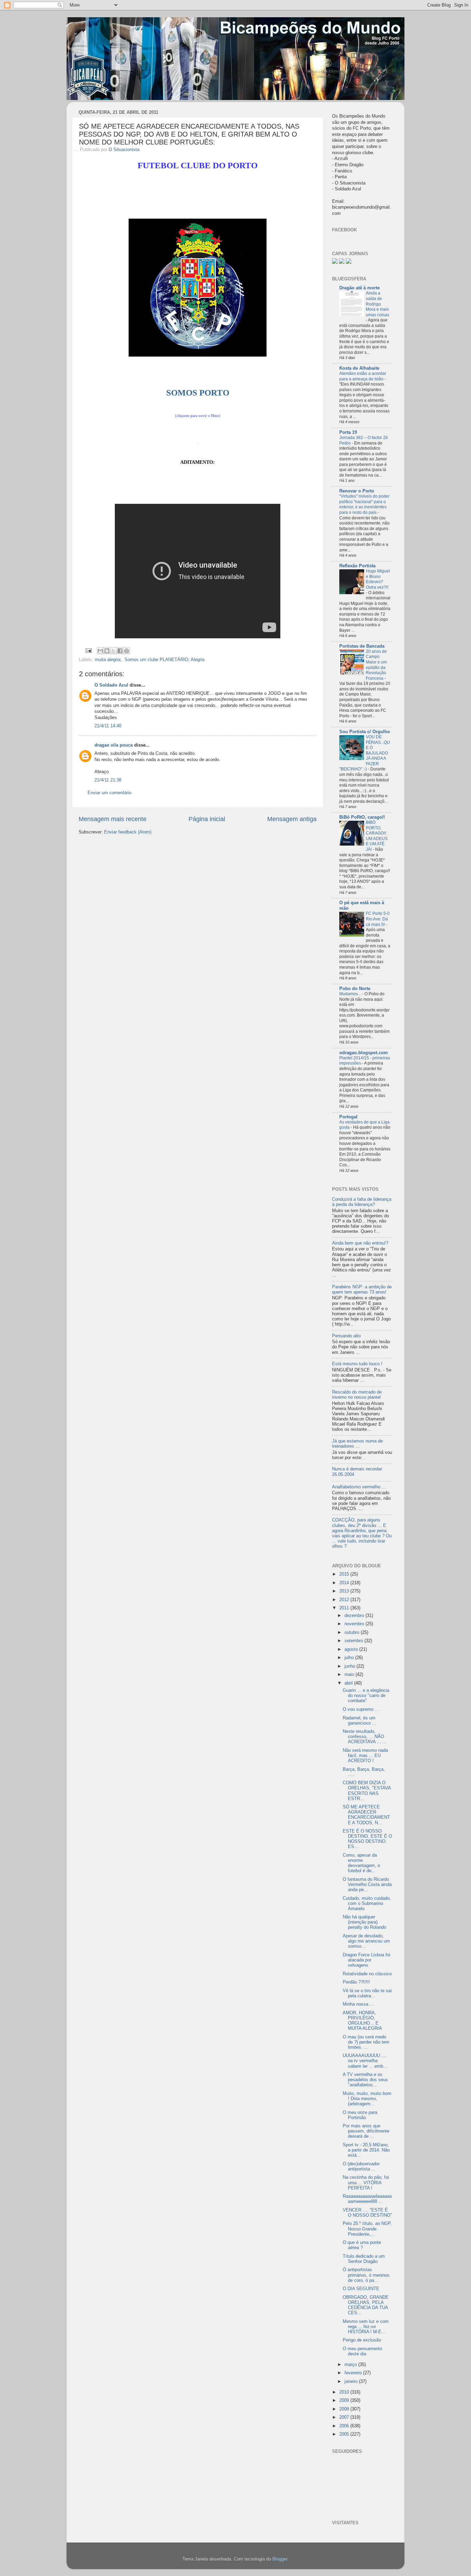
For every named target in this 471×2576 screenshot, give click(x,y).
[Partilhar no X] (113, 651)
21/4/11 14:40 (108, 726)
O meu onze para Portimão (360, 2115)
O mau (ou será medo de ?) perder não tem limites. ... (366, 2042)
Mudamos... (351, 994)
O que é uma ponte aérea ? (362, 2245)
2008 (345, 2409)
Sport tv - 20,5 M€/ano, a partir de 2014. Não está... (366, 2150)
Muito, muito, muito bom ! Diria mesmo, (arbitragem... (367, 2099)
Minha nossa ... (358, 2004)
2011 (345, 1608)
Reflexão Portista (357, 566)
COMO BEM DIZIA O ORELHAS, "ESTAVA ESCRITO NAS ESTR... (367, 1791)
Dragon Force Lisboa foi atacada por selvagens (367, 1960)
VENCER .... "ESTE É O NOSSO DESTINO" (367, 2213)
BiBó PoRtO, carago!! (362, 817)
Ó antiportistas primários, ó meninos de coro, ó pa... (366, 2275)
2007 (345, 2417)
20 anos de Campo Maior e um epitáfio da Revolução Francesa (376, 665)
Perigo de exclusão (362, 2340)
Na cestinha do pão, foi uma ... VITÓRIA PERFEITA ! (366, 2183)
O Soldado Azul (111, 685)
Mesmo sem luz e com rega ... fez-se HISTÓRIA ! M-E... (366, 2327)
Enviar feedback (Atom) (128, 832)
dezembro (355, 1616)
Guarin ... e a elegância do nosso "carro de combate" (366, 1696)
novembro (355, 1624)
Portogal (348, 1117)
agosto (352, 1649)
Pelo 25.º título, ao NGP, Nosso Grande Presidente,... (367, 2229)
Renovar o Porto (357, 491)
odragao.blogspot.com (364, 1053)
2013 (345, 1591)
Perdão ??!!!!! (356, 1982)
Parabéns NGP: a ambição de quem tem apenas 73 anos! (362, 1290)
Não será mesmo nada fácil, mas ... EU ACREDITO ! (365, 1756)
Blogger (280, 2559)
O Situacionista (124, 150)
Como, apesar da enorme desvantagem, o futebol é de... (361, 1863)
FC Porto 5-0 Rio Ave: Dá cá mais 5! (378, 919)
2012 (345, 1600)
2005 (345, 2434)
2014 (345, 1583)
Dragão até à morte (359, 288)
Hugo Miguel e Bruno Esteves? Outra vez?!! (378, 579)
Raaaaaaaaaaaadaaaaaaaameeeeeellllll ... (367, 2199)
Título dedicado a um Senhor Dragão (364, 2259)
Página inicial (207, 819)
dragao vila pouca (114, 745)
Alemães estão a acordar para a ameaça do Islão (363, 376)
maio (350, 1675)
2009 (345, 2400)
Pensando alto (346, 1336)
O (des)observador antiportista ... (361, 2166)
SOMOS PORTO (198, 393)
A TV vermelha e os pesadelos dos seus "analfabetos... (365, 2080)
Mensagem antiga (292, 819)
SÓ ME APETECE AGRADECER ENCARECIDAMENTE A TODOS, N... (366, 1815)
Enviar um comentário (109, 793)
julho (350, 1658)
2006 (345, 2426)
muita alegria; (108, 660)
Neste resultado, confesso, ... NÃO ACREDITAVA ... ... (365, 1737)
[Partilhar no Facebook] (120, 651)
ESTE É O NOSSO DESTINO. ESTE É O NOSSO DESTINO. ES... (367, 1839)
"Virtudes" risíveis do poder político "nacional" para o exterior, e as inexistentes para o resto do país (364, 504)
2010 (345, 2392)
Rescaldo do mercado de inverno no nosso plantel (357, 1395)
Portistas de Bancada (362, 646)
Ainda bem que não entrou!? (360, 1243)
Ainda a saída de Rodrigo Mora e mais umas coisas (378, 304)
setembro (354, 1641)
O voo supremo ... (361, 1709)
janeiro (352, 2382)
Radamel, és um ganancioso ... (359, 1721)
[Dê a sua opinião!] (107, 651)
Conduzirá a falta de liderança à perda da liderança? (362, 1202)
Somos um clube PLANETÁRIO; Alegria (164, 660)
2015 (345, 1574)
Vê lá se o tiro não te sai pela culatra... (367, 1993)
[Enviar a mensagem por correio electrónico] (88, 650)
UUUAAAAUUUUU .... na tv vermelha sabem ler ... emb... (365, 2061)
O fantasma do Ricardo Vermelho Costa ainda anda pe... (367, 1885)
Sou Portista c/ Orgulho (365, 732)
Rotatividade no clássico (367, 1974)
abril (349, 1683)
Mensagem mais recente (113, 819)
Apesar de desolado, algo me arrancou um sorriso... (366, 1941)
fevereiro (354, 2373)
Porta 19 (348, 432)
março (351, 2365)
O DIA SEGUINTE (361, 2289)
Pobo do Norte (355, 989)
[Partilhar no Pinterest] (127, 651)
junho (350, 1666)
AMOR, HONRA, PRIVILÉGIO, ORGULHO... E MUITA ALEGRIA (362, 2021)
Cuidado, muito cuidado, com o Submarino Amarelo (367, 1904)
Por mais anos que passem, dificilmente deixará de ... (366, 2131)
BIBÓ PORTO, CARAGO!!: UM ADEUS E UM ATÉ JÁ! (377, 836)
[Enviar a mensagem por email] (100, 651)
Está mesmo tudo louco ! (357, 1364)
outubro (353, 1633)
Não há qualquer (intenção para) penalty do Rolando (364, 1922)
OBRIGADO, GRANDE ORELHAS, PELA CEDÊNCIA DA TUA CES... (366, 2305)
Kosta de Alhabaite (359, 368)
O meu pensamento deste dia (362, 2351)
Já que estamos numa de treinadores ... (357, 1444)
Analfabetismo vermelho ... (359, 1487)
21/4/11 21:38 (108, 780)
